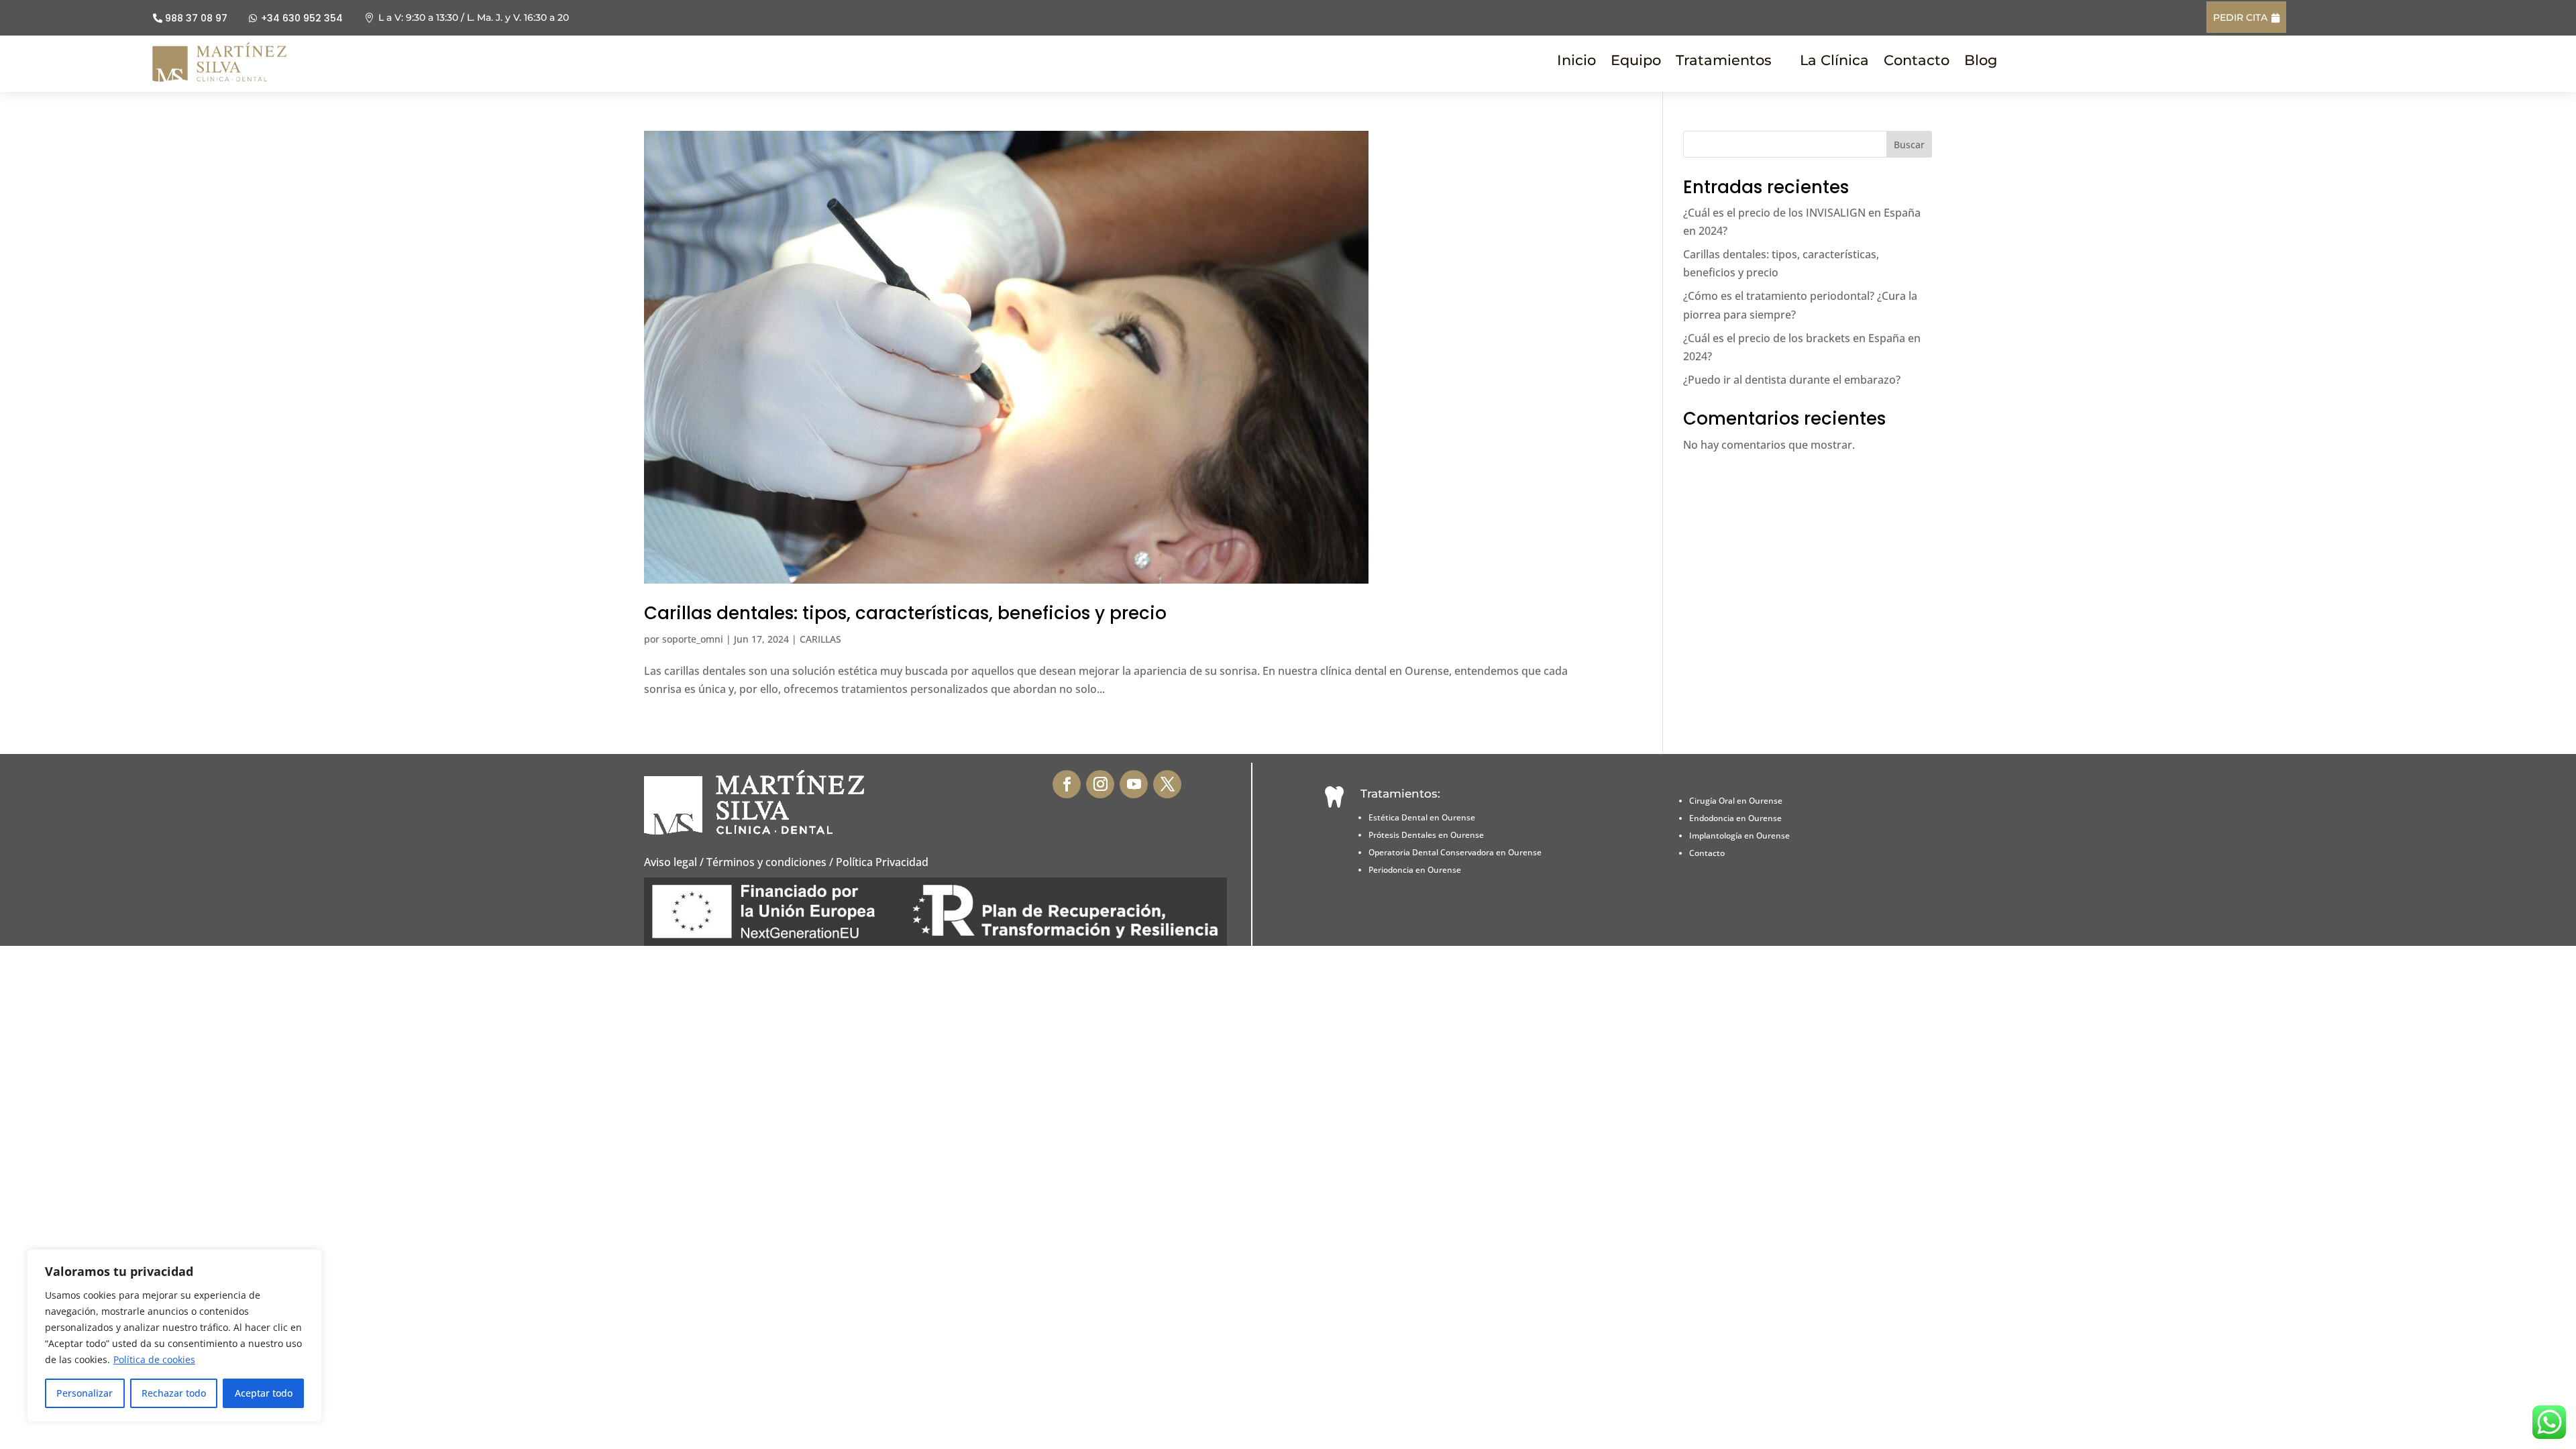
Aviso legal (670, 862)
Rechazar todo (174, 1393)
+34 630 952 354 (302, 18)
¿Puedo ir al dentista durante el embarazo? (1792, 380)
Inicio (1576, 62)
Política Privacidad (882, 862)
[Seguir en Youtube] (1134, 784)
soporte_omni (693, 639)
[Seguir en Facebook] (1067, 784)
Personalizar (85, 1393)
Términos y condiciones (766, 862)
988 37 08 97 (196, 18)
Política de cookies (154, 1359)
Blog (1981, 62)
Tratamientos (1724, 62)
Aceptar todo (264, 1393)
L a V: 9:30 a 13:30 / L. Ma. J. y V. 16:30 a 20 (474, 17)
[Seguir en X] (1167, 784)
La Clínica (1834, 62)
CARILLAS (820, 639)
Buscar (1909, 145)
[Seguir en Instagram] (1100, 784)
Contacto (1917, 62)
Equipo (1636, 62)
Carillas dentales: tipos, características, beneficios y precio (905, 613)
